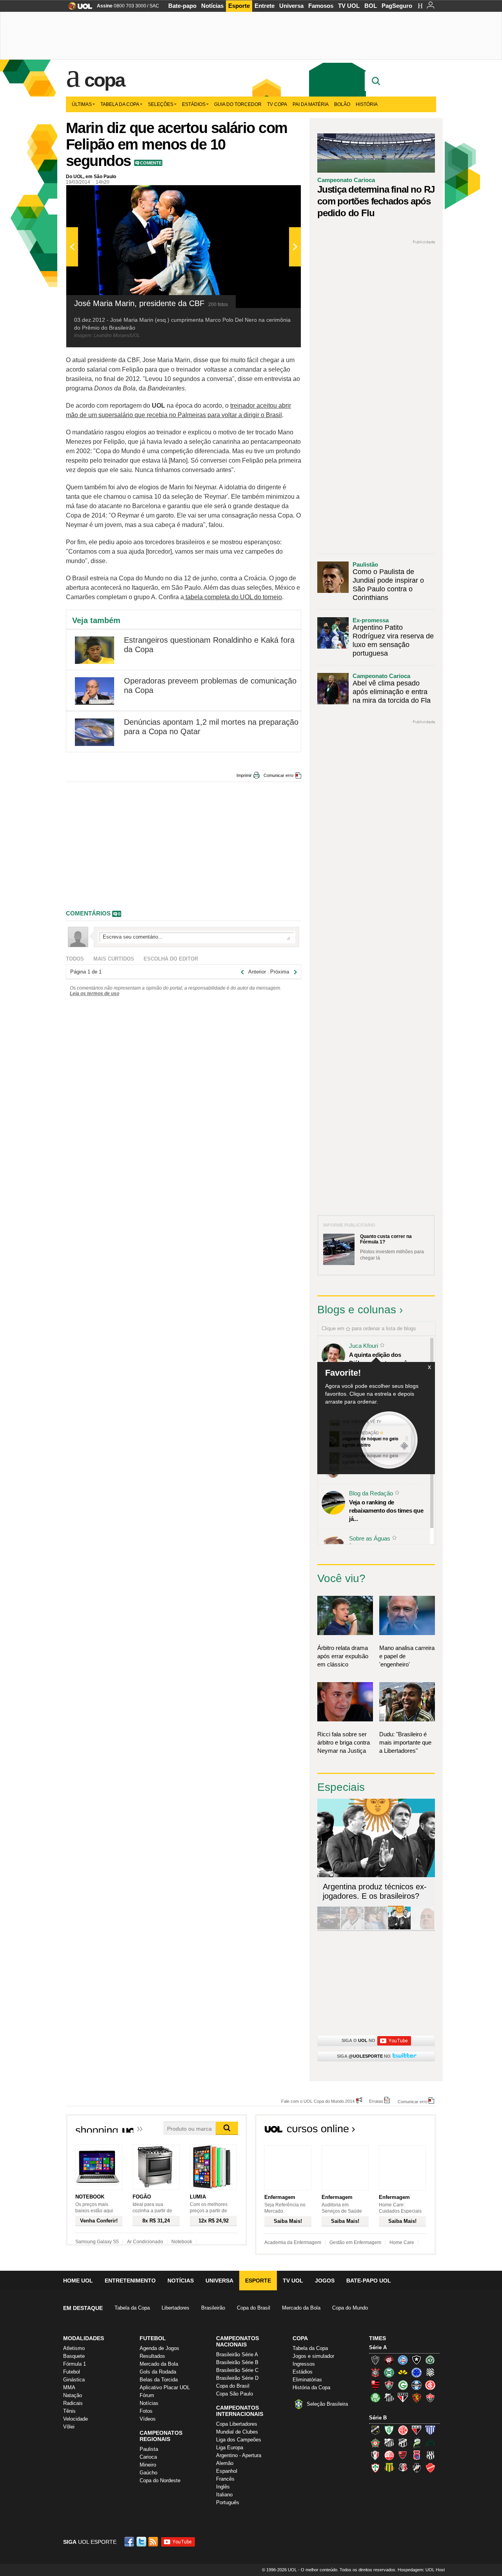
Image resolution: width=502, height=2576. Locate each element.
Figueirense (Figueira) (430, 2372)
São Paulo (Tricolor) (403, 2397)
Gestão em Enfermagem (355, 2242)
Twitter (142, 2542)
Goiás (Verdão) (403, 2385)
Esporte (239, 6)
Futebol (72, 2372)
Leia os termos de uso (95, 994)
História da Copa (311, 2387)
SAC (154, 6)
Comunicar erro (278, 775)
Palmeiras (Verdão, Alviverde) (375, 2397)
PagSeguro (397, 6)
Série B (378, 2418)
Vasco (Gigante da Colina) (417, 2468)
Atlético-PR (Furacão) (389, 2360)
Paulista (149, 2449)
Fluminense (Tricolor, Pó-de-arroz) (389, 2385)
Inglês (223, 2487)
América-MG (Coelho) (389, 2430)
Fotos (146, 2411)
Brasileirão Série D (237, 2378)
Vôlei (69, 2427)
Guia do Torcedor (238, 104)
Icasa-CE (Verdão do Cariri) (430, 2443)
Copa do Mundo (350, 2308)
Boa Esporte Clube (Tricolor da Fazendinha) (375, 2443)
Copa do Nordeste (160, 2480)
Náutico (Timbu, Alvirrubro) (389, 2455)
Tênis (69, 2411)
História (367, 104)
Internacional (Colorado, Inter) (430, 2385)
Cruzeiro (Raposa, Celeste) (417, 2372)
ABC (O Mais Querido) (375, 2430)
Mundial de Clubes (237, 2432)
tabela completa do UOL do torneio (233, 597)
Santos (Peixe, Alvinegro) (389, 2397)
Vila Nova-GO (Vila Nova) (430, 2468)
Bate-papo (182, 6)
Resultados (152, 2356)
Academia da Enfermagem (293, 2242)
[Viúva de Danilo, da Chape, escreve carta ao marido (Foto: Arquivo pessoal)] (376, 1928)
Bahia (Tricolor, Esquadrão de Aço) (403, 2360)
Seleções (161, 104)
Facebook (130, 2542)
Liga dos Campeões (239, 2440)
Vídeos (148, 2419)
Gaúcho (148, 2473)
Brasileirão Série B (237, 2362)
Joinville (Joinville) (375, 2455)
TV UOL (349, 6)
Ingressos (304, 2364)
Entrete (265, 6)
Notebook (182, 2242)
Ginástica (74, 2380)
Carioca (148, 2457)
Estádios (194, 104)
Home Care (402, 2242)
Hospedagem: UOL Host (421, 2570)
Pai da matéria (311, 104)
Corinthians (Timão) (375, 2372)
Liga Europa (230, 2447)
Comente (151, 163)
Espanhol (227, 2471)
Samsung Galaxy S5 (97, 2242)
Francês (225, 2479)
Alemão (225, 2463)
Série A (378, 2347)
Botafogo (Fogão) (417, 2360)
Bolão (342, 104)
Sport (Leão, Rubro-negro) (417, 2397)
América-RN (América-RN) (403, 2430)
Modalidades (84, 2338)
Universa (291, 6)
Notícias (212, 6)
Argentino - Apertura (239, 2455)
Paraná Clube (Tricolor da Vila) (417, 2455)
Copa (104, 80)
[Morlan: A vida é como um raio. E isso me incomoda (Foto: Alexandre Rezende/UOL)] (423, 1928)
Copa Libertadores (237, 2424)
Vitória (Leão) (430, 2397)
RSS (154, 2542)
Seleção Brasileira (327, 2404)
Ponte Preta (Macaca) (430, 2455)
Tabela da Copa (120, 104)
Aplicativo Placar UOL (165, 2387)
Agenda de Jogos (159, 2348)
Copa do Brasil (254, 2308)
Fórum (147, 2395)
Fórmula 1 (75, 2364)
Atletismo (74, 2348)
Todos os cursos (409, 2131)
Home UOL (78, 2281)
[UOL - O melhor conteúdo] (78, 8)
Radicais (73, 2403)
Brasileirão (213, 2308)
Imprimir (244, 775)
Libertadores (176, 2308)
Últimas (82, 104)
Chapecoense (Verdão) (430, 2360)
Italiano (224, 2495)
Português (228, 2502)
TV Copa (277, 104)
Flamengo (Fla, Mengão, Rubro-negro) (375, 2385)
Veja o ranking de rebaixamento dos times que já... (386, 1510)
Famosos (321, 6)
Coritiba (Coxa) (389, 2372)
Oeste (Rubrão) (403, 2455)
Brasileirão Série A (237, 2354)
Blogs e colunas (357, 1310)
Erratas (376, 2101)
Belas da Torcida (159, 2380)
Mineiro (148, 2465)
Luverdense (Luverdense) (417, 2443)
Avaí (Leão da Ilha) (430, 2430)
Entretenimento (130, 2281)
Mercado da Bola (301, 2308)
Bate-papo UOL (369, 2281)
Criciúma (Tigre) (403, 2372)
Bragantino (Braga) (389, 2443)
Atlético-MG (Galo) (375, 2360)
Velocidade (75, 2419)
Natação (73, 2395)
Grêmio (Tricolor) (417, 2385)
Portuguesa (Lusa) (375, 2468)
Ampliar (276, 195)
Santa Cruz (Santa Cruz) (403, 2468)
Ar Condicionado (145, 2242)
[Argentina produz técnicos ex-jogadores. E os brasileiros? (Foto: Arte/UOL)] (399, 1928)
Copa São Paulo (235, 2394)
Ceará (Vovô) (403, 2443)
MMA (69, 2387)
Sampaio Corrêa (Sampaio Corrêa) (389, 2468)
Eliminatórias (307, 2380)
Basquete (74, 2356)
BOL (371, 6)
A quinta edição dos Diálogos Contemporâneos (384, 1359)
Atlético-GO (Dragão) (417, 2430)
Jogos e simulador (313, 2356)
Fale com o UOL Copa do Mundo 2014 (318, 2101)
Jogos (325, 2281)
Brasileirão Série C (237, 2370)
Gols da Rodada (158, 2372)
